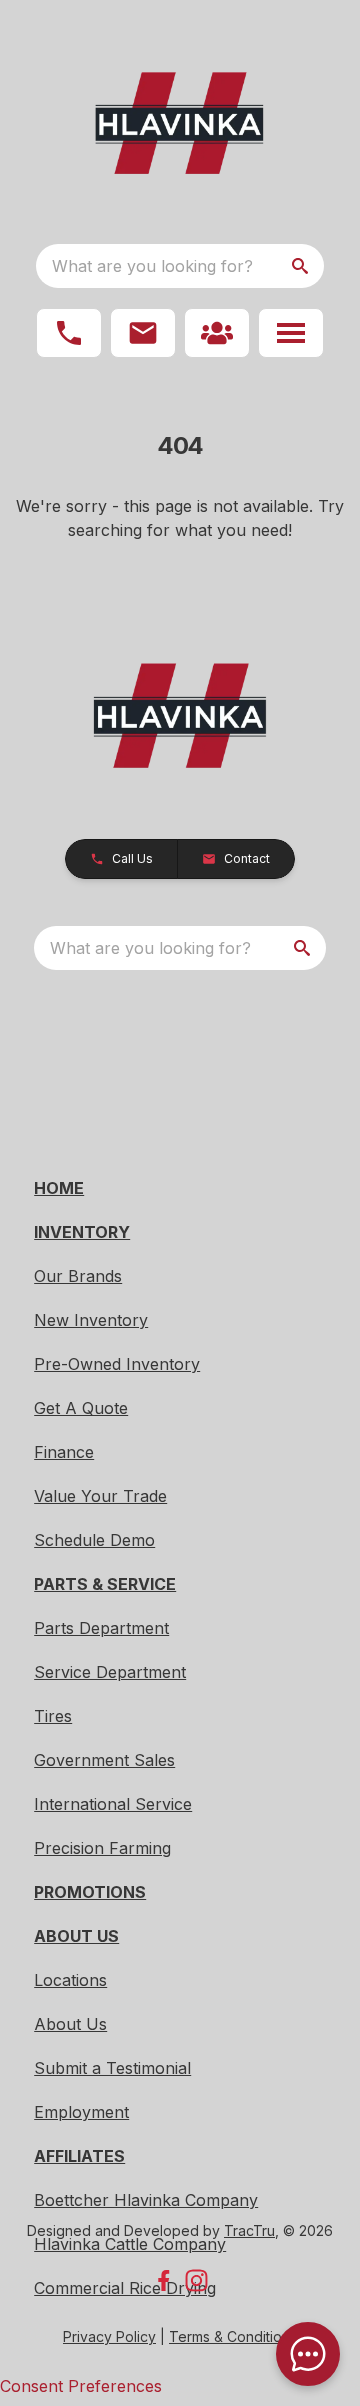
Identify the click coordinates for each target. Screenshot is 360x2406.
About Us (70, 2024)
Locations (70, 1980)
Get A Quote (81, 1408)
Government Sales (104, 1760)
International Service (113, 1804)
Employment (81, 2112)
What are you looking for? (152, 266)
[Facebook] (163, 2280)
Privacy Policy (109, 2336)
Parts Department (101, 1628)
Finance (64, 1452)
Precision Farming (102, 1848)
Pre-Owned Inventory (117, 1364)
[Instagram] (196, 2280)
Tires (53, 1716)
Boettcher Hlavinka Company (146, 2200)
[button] (69, 333)
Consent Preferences (81, 2386)
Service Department (110, 1672)
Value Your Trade (100, 1496)
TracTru (249, 2230)
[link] (217, 333)
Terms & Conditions (233, 2336)
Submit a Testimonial (112, 2068)
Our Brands (78, 1276)
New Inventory (91, 1320)
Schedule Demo (94, 1540)
